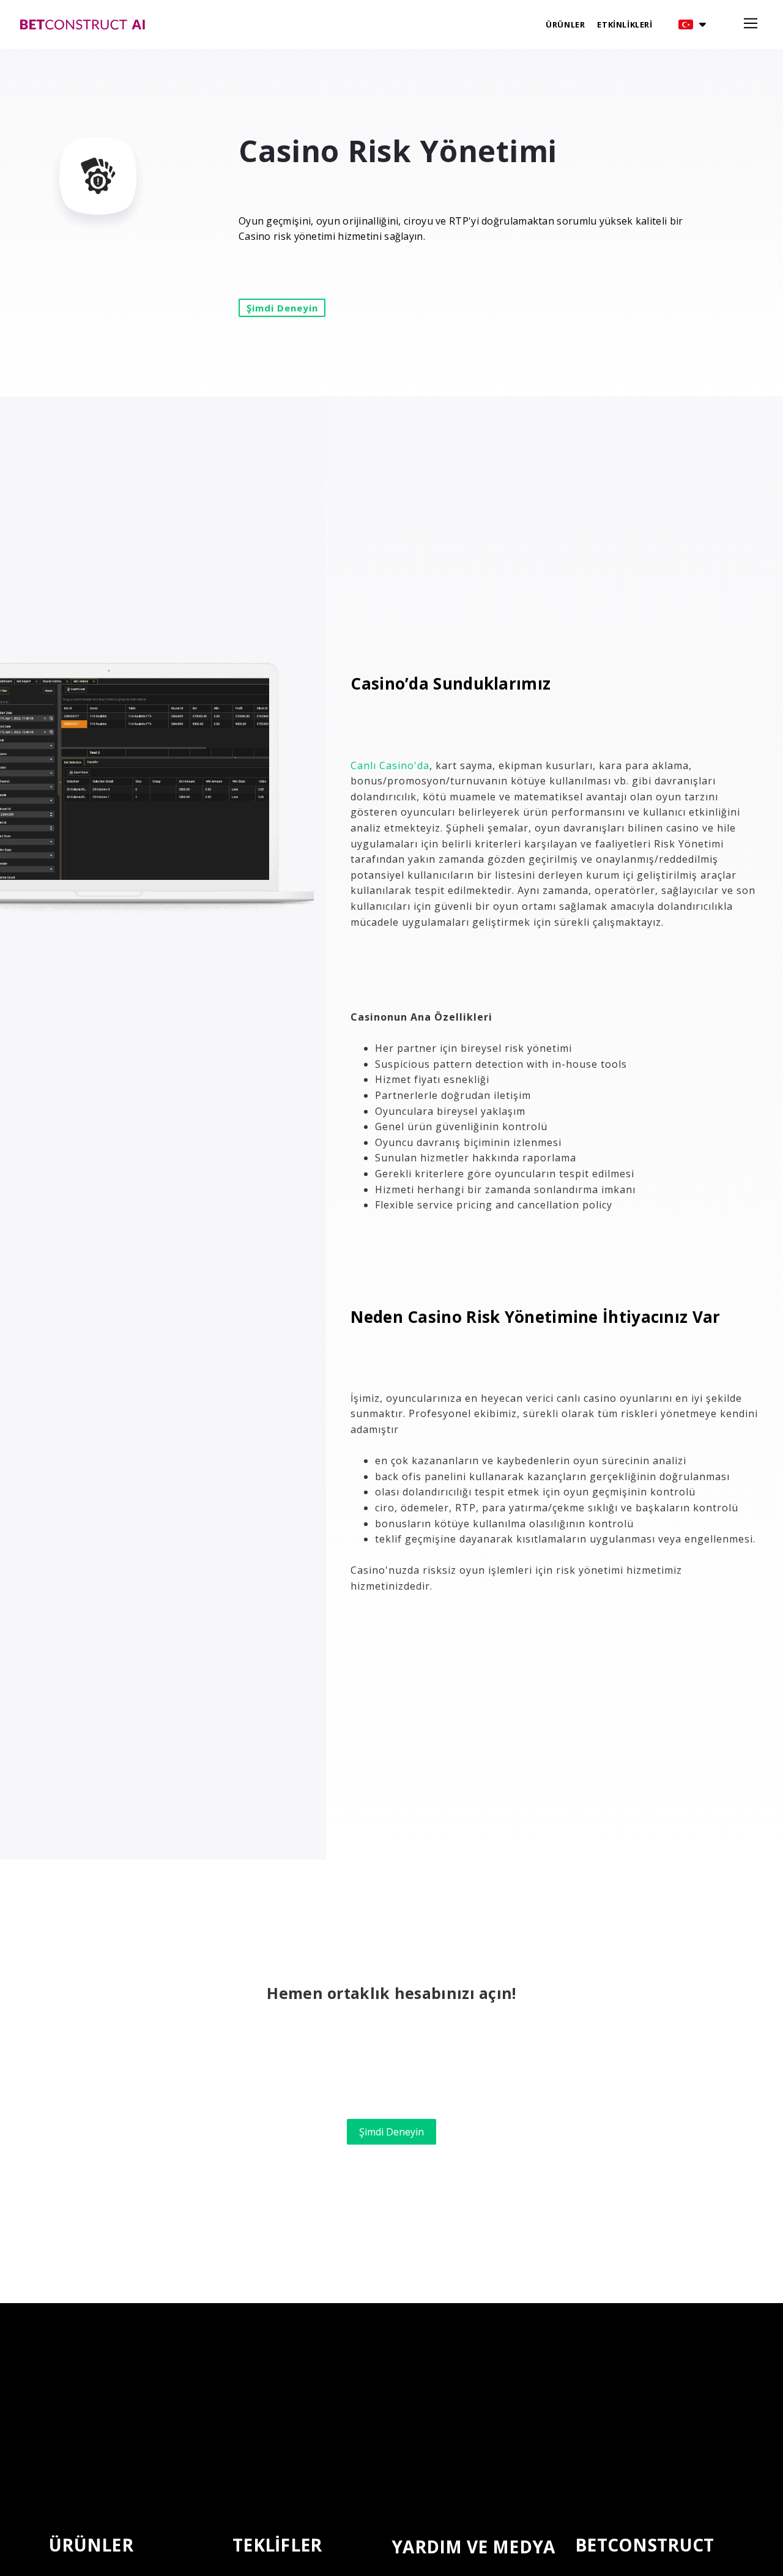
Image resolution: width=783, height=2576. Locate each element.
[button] (692, 24)
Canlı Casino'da (390, 765)
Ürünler (565, 24)
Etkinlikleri (625, 24)
